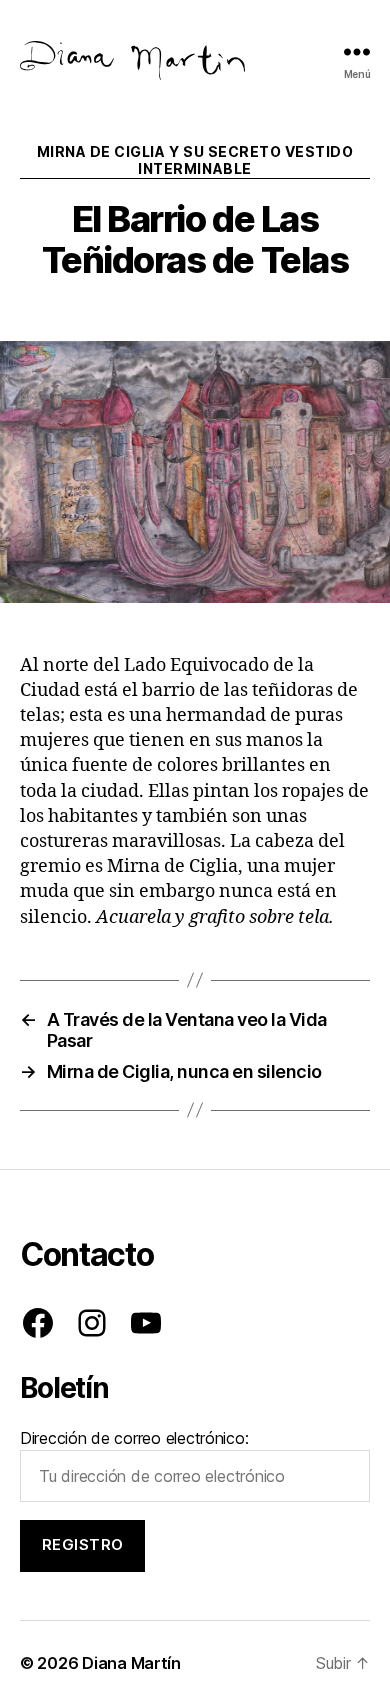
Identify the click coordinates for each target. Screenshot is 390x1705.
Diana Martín (131, 1663)
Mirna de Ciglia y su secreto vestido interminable (195, 160)
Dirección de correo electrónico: (134, 1438)
